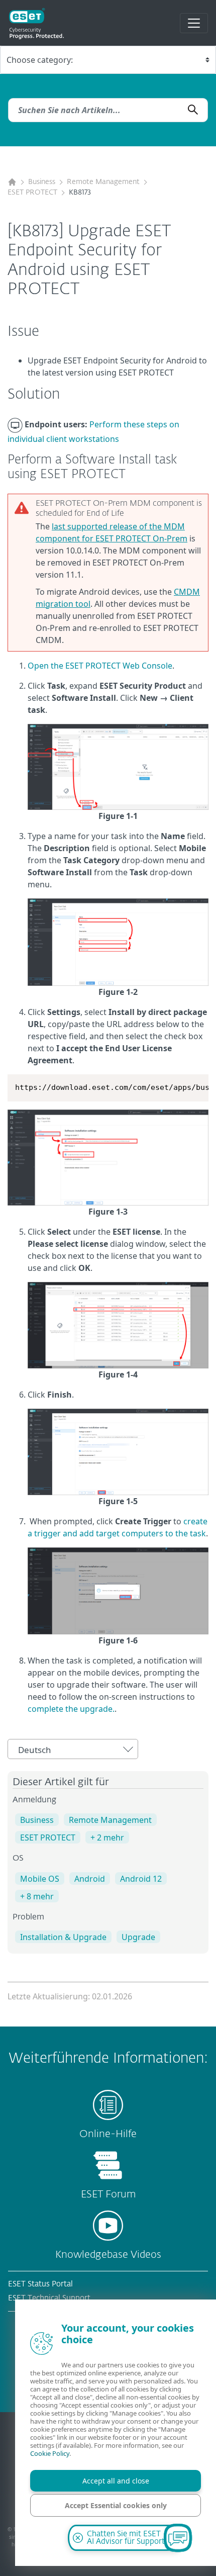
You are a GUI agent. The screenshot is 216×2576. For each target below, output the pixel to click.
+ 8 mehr (37, 1896)
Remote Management (103, 182)
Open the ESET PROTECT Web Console (100, 666)
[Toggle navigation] (194, 23)
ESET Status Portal (40, 2284)
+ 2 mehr (107, 1837)
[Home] (12, 182)
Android (90, 1879)
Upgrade (138, 1937)
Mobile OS (40, 1879)
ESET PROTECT (32, 193)
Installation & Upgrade (63, 1937)
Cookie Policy (50, 2453)
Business (42, 182)
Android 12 (141, 1879)
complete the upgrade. (71, 1709)
